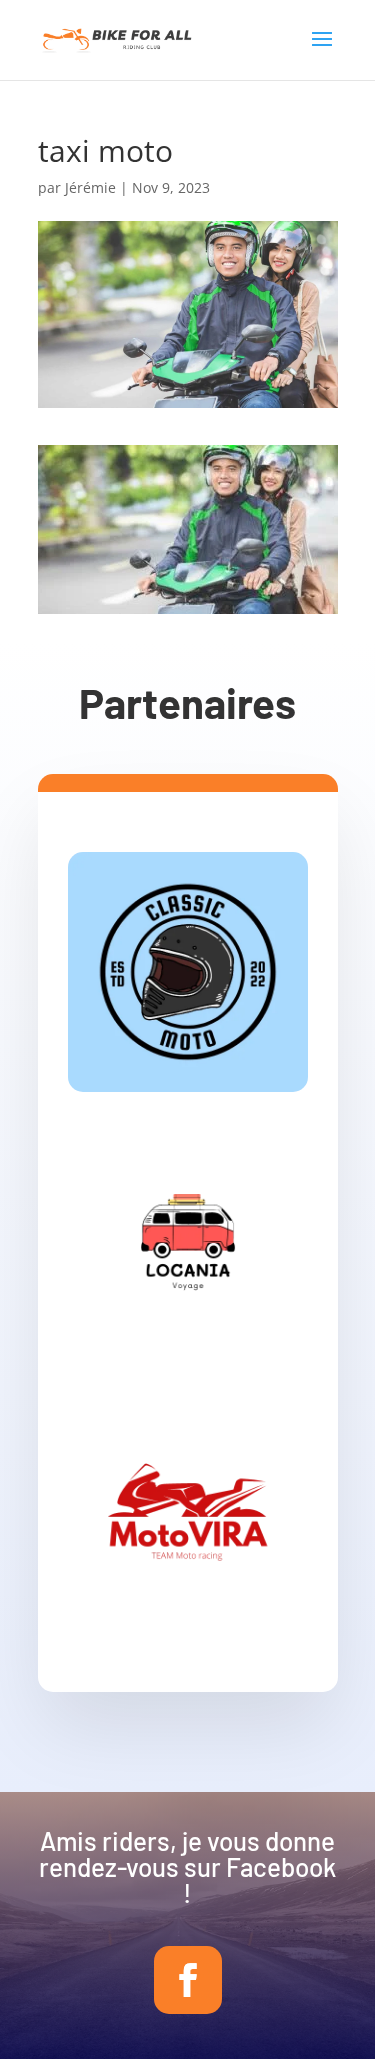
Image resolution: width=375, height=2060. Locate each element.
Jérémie (90, 187)
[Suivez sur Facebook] (188, 1980)
